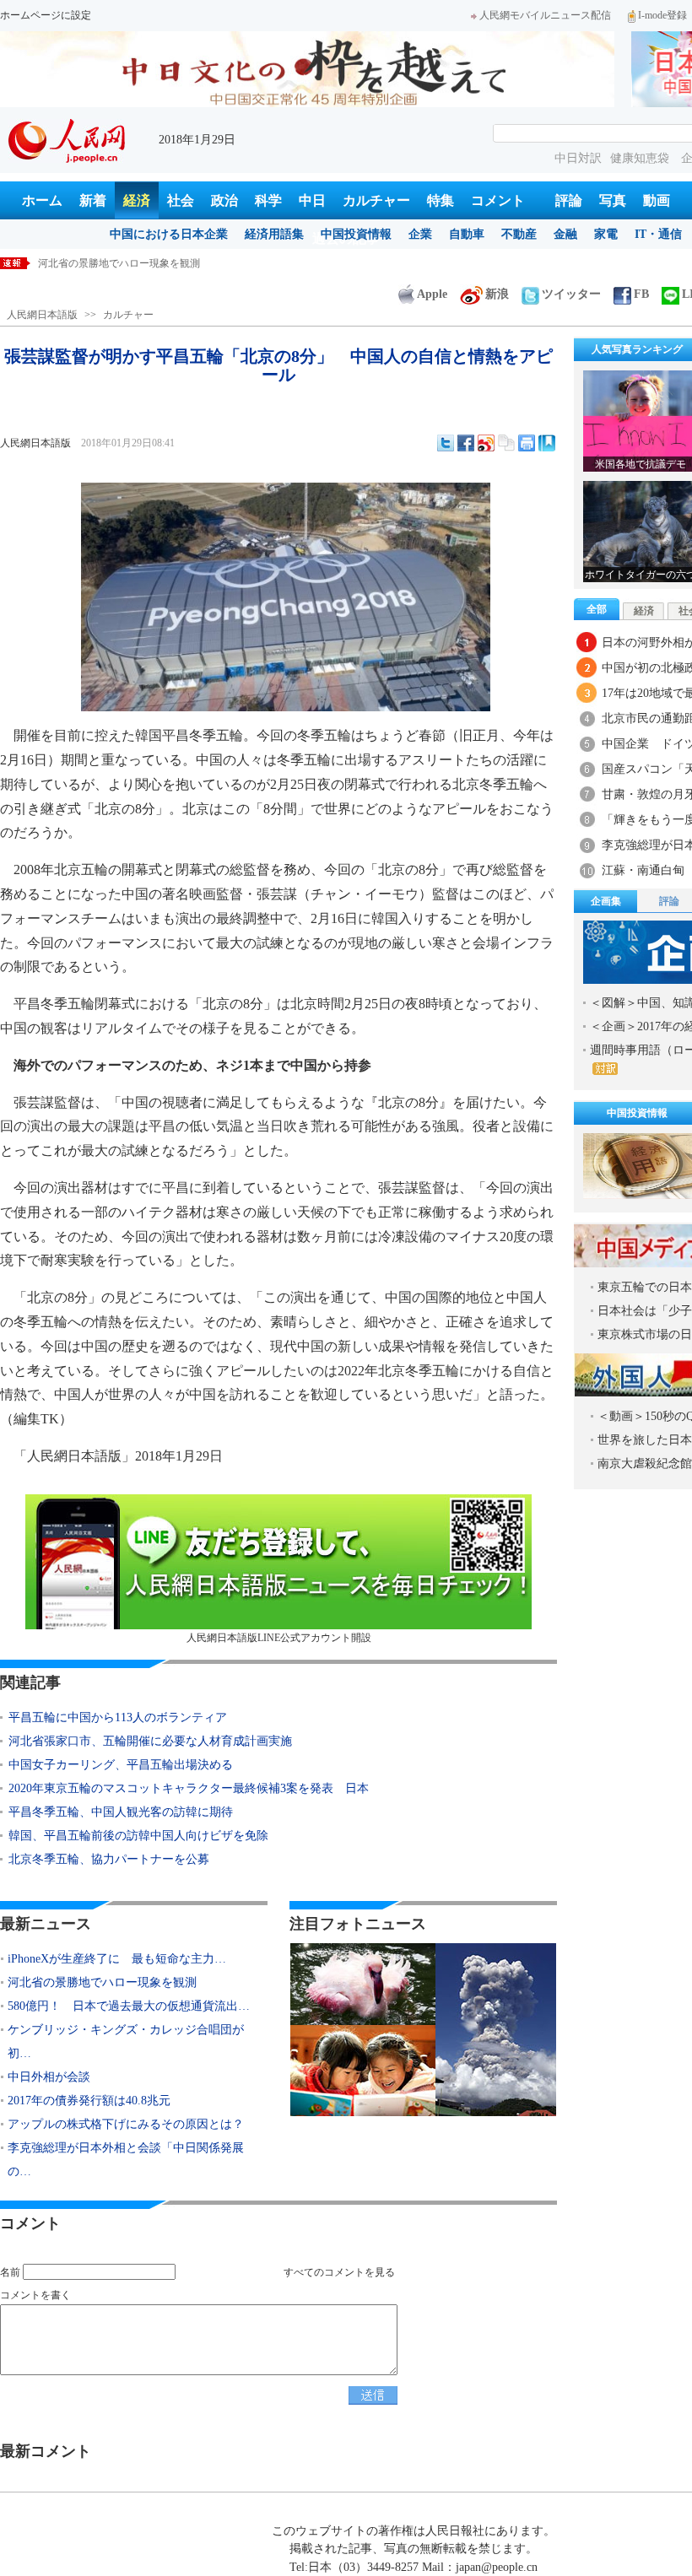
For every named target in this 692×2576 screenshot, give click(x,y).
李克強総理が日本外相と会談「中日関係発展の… (126, 2160)
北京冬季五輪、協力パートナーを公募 (109, 1859)
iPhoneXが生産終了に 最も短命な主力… (117, 1959)
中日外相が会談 (49, 2077)
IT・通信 (658, 234)
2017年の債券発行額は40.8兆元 (89, 2101)
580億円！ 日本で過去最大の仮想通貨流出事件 (147, 263)
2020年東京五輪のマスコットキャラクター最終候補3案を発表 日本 (189, 1788)
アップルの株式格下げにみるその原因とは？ (126, 2124)
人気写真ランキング (637, 349)
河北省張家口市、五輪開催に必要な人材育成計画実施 (150, 1741)
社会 (181, 200)
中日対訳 (578, 158)
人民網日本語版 (42, 315)
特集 (441, 200)
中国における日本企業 (169, 234)
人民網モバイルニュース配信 (545, 15)
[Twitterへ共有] (446, 443)
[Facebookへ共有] (466, 443)
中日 (312, 200)
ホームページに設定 (46, 15)
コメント (498, 200)
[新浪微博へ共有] (486, 443)
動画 (657, 200)
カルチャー (376, 200)
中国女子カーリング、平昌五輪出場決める (121, 1765)
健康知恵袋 (641, 158)
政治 (224, 200)
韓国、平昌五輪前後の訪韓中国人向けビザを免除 (138, 1836)
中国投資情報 (356, 234)
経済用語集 (274, 234)
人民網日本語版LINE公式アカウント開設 (279, 1638)
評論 (569, 200)
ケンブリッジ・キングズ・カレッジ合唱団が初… (126, 2041)
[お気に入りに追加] (547, 443)
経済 (137, 200)
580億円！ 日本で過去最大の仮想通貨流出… (129, 2006)
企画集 (606, 901)
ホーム (42, 200)
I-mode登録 (662, 15)
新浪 (497, 294)
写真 (613, 200)
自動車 (467, 234)
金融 (565, 234)
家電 (606, 234)
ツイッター (571, 294)
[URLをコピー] (506, 443)
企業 (420, 234)
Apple (432, 294)
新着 (93, 200)
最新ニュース (46, 1924)
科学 (268, 200)
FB (641, 294)
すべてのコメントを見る (339, 2272)
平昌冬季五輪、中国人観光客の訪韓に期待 (121, 1812)
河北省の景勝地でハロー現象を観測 (102, 1982)
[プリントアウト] (527, 443)
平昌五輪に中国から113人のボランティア (118, 1717)
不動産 (519, 234)
